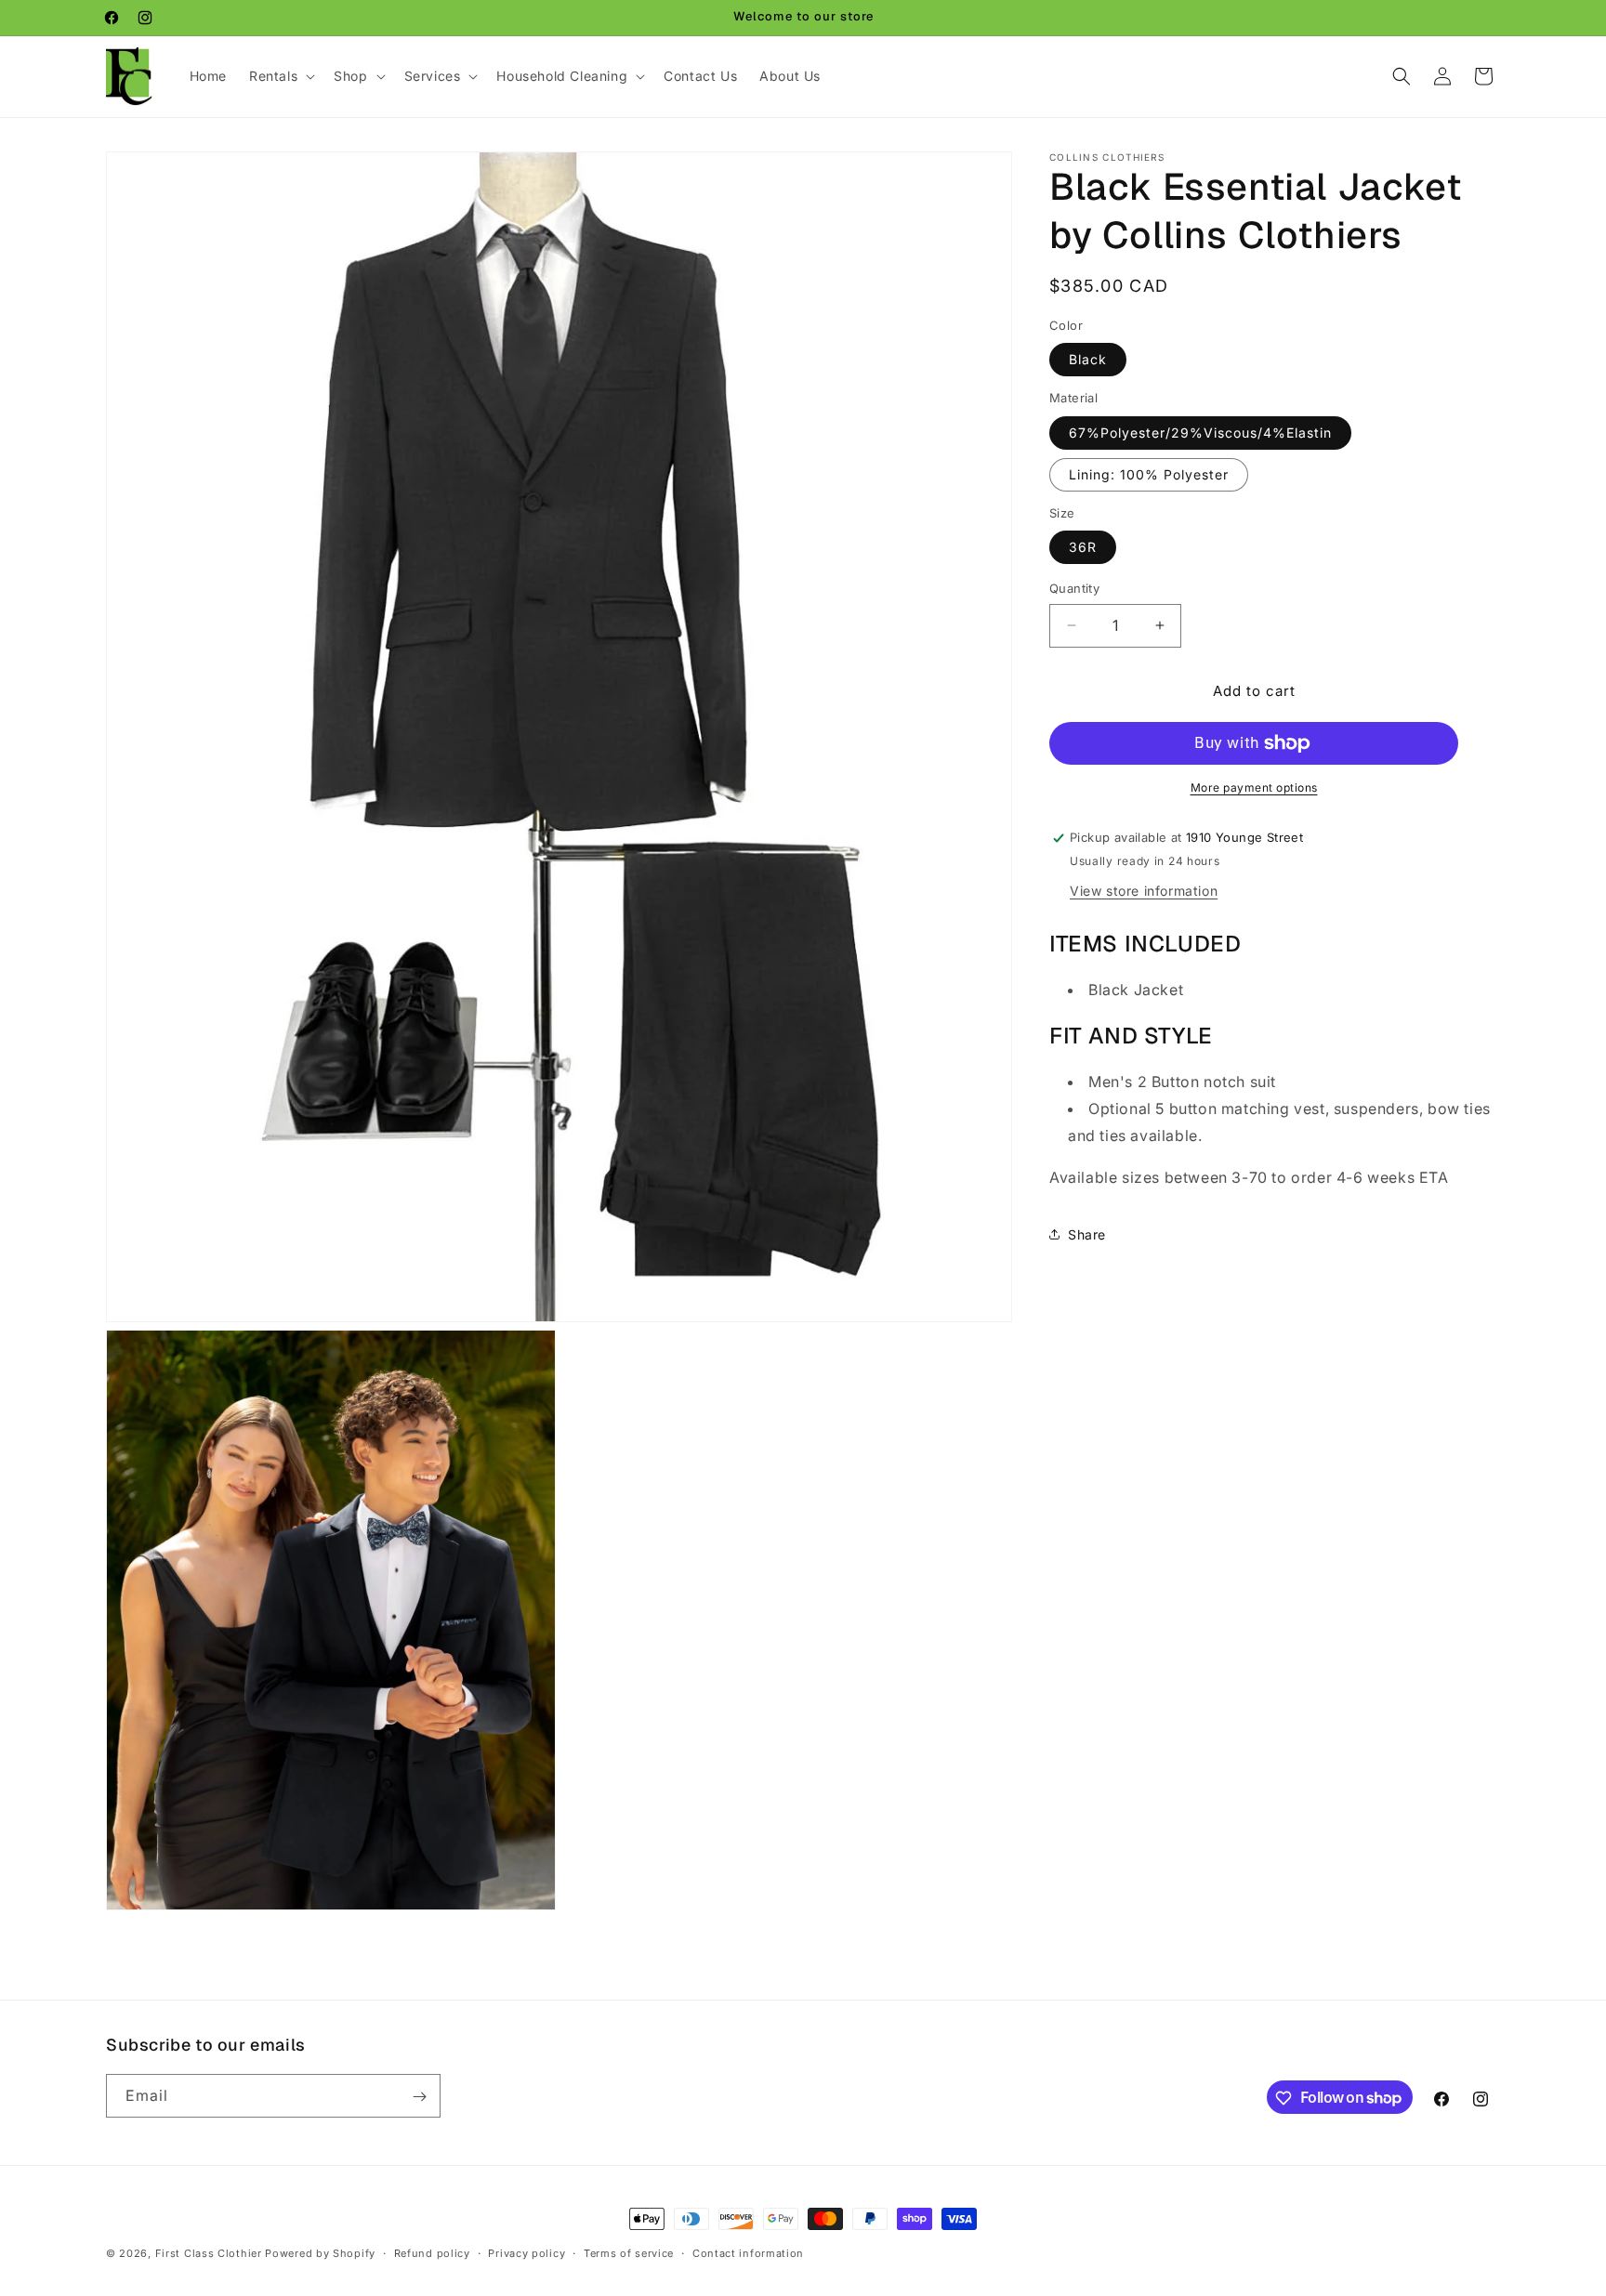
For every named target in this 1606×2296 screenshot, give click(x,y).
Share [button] (1087, 1234)
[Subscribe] (419, 2097)
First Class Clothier (209, 2253)
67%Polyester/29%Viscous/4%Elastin (1200, 433)
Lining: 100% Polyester (1149, 474)
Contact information (748, 2252)
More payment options (1254, 787)
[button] (280, 76)
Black (1088, 359)
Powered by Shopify (320, 2253)
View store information (1144, 890)
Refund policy (432, 2252)
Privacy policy (527, 2252)
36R (1083, 547)
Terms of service (629, 2252)
